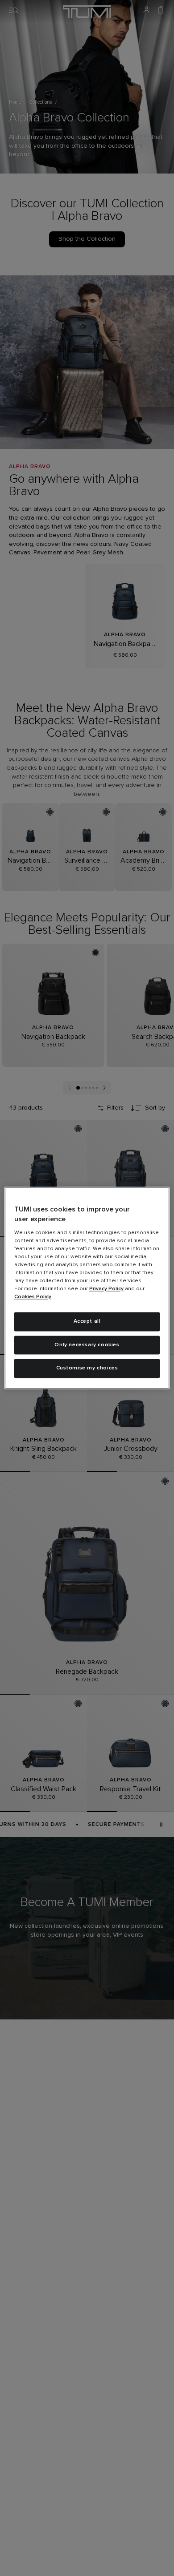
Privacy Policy (106, 1289)
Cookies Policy (33, 1297)
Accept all (87, 1321)
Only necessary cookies (87, 1345)
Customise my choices (87, 1369)
